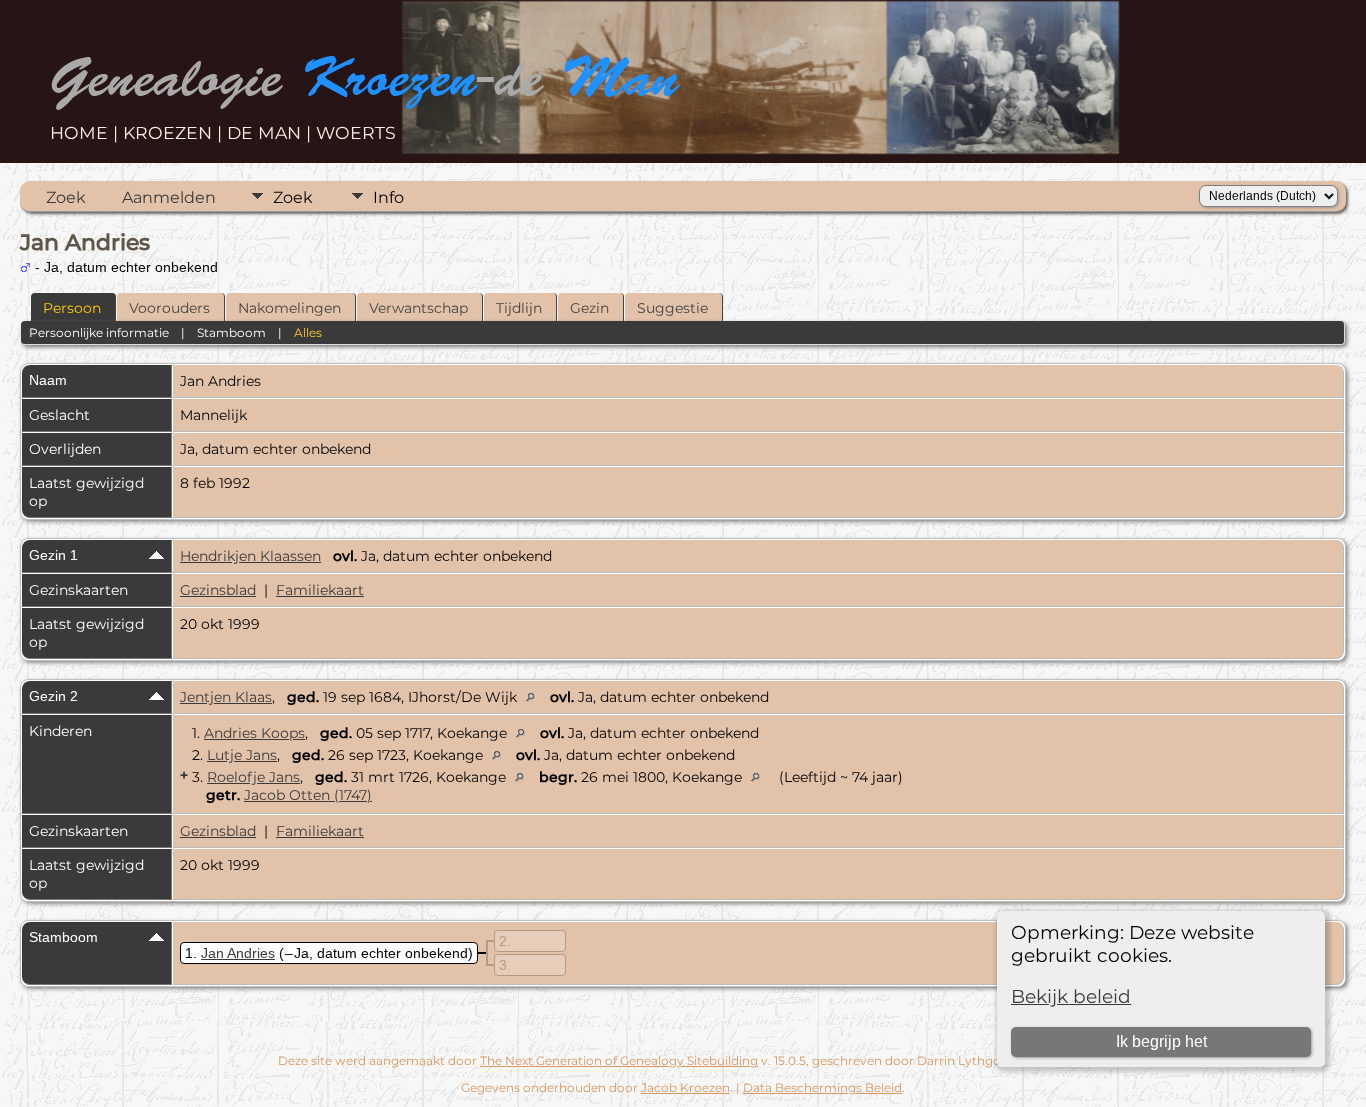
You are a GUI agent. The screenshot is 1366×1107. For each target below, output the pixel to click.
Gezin (589, 308)
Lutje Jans (242, 755)
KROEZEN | (175, 132)
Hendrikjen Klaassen (250, 556)
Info (388, 197)
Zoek (66, 197)
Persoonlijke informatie (99, 332)
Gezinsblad (218, 590)
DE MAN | (271, 132)
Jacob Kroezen (685, 1087)
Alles (308, 332)
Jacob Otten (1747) (308, 795)
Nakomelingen (289, 308)
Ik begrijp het (1161, 1041)
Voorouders (169, 308)
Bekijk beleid (1071, 996)
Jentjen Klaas (226, 697)
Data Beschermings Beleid (822, 1087)
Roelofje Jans (253, 777)
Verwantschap (418, 308)
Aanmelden (169, 197)
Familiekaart (320, 590)
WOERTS (356, 132)
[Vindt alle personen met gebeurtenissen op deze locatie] (535, 697)
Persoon (72, 308)
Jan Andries (238, 953)
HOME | (86, 132)
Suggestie (672, 308)
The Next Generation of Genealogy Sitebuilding (619, 1060)
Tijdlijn (519, 308)
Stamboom (231, 332)
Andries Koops (254, 733)
